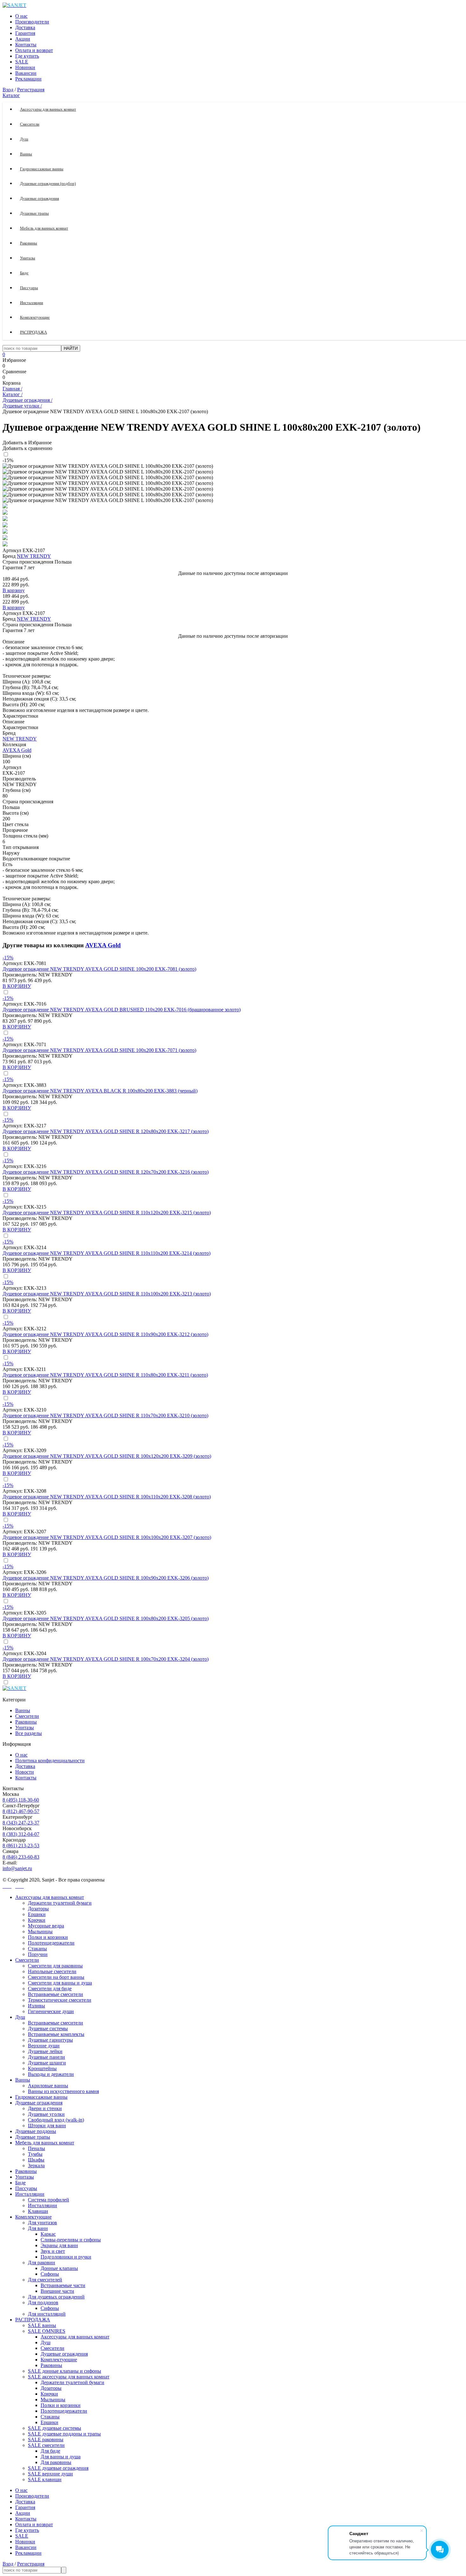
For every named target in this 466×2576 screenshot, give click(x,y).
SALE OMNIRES (47, 2331)
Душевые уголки (46, 2114)
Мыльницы (40, 1931)
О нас (21, 16)
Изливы (36, 2006)
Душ (20, 2017)
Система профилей (49, 2200)
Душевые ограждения (39, 2103)
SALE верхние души (50, 2474)
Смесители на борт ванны (56, 1977)
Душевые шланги (47, 2063)
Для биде (50, 2451)
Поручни (38, 1954)
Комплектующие (33, 2217)
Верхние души (44, 2046)
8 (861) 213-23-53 (21, 1846)
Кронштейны (42, 2068)
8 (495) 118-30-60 (21, 1800)
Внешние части (57, 2291)
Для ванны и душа (61, 2457)
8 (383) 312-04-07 (21, 1834)
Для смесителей (45, 2280)
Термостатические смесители (60, 2000)
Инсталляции (30, 2194)
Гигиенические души (51, 2011)
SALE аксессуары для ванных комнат (69, 2377)
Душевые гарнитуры (50, 2040)
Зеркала (36, 2165)
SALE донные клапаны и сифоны (65, 2371)
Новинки (25, 67)
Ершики (37, 1914)
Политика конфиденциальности (50, 1761)
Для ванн (38, 2228)
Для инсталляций (47, 2314)
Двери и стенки (45, 2108)
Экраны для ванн (59, 2245)
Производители (32, 22)
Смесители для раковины (55, 1966)
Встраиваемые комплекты (56, 2034)
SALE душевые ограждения (58, 2468)
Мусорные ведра (46, 1926)
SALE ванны (42, 2325)
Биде (20, 2183)
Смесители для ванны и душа (60, 1983)
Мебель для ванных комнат (45, 2143)
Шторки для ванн (47, 2126)
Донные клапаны (59, 2268)
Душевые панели (46, 2057)
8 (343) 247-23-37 (21, 1823)
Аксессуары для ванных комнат (50, 1897)
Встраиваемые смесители (55, 1994)
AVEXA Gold (17, 750)
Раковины (26, 1722)
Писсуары (26, 2188)
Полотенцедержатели (51, 1943)
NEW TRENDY (34, 556)
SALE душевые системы (55, 2428)
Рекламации (28, 79)
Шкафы (36, 2160)
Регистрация (31, 90)
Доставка (25, 27)
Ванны (23, 1710)
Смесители (27, 1716)
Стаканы (37, 1949)
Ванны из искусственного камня (63, 2091)
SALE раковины (46, 2439)
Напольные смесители (52, 1971)
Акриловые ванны (48, 2086)
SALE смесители (46, 2445)
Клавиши (38, 2211)
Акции (23, 39)
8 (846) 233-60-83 (21, 1857)
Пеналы (36, 2148)
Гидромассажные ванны (41, 2097)
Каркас (48, 2234)
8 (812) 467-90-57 (21, 1811)
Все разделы (29, 1733)
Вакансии (26, 73)
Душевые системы (48, 2028)
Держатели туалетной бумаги (60, 1903)
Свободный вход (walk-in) (56, 2120)
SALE (22, 62)
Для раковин (42, 2263)
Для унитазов (42, 2223)
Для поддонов (43, 2302)
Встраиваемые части (63, 2285)
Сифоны (50, 2274)
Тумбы (35, 2154)
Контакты (26, 45)
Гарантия (25, 33)
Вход (8, 90)
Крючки (37, 1920)
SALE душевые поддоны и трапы (64, 2434)
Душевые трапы (33, 2137)
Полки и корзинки (48, 1937)
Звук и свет (53, 2251)
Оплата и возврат (34, 50)
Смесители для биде (50, 1989)
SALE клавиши (45, 2479)
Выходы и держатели (51, 2074)
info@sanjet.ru (17, 1868)
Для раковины (56, 2462)
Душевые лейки (45, 2051)
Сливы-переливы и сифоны (71, 2240)
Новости (25, 1772)
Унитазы (25, 1728)
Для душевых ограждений (56, 2297)
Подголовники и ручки (66, 2257)
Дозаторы (38, 1909)
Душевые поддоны (36, 2131)
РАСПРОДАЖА (33, 2320)
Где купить (27, 56)
